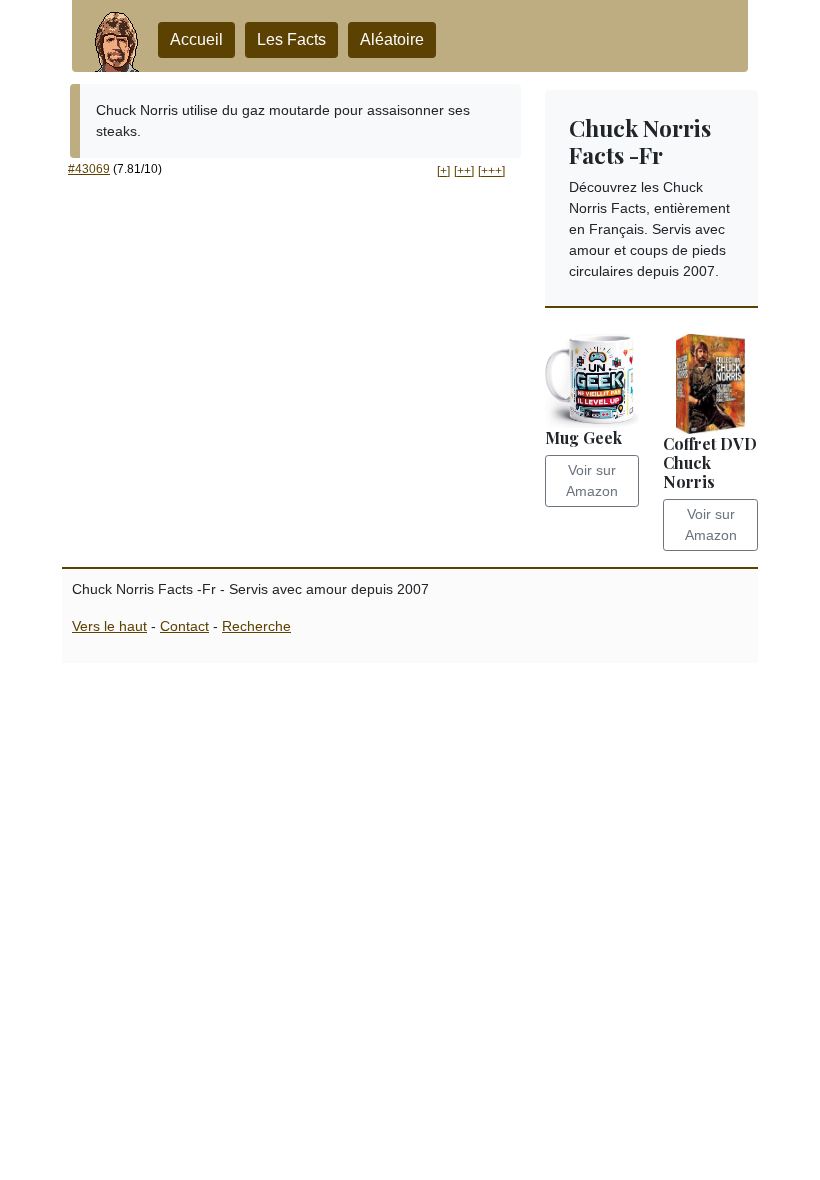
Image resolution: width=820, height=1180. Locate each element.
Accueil (196, 39)
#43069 (89, 169)
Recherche (256, 626)
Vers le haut (109, 626)
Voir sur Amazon (592, 480)
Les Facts (291, 39)
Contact (184, 626)
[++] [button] (464, 171)
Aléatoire (392, 39)
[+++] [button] (491, 171)
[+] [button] (443, 171)
